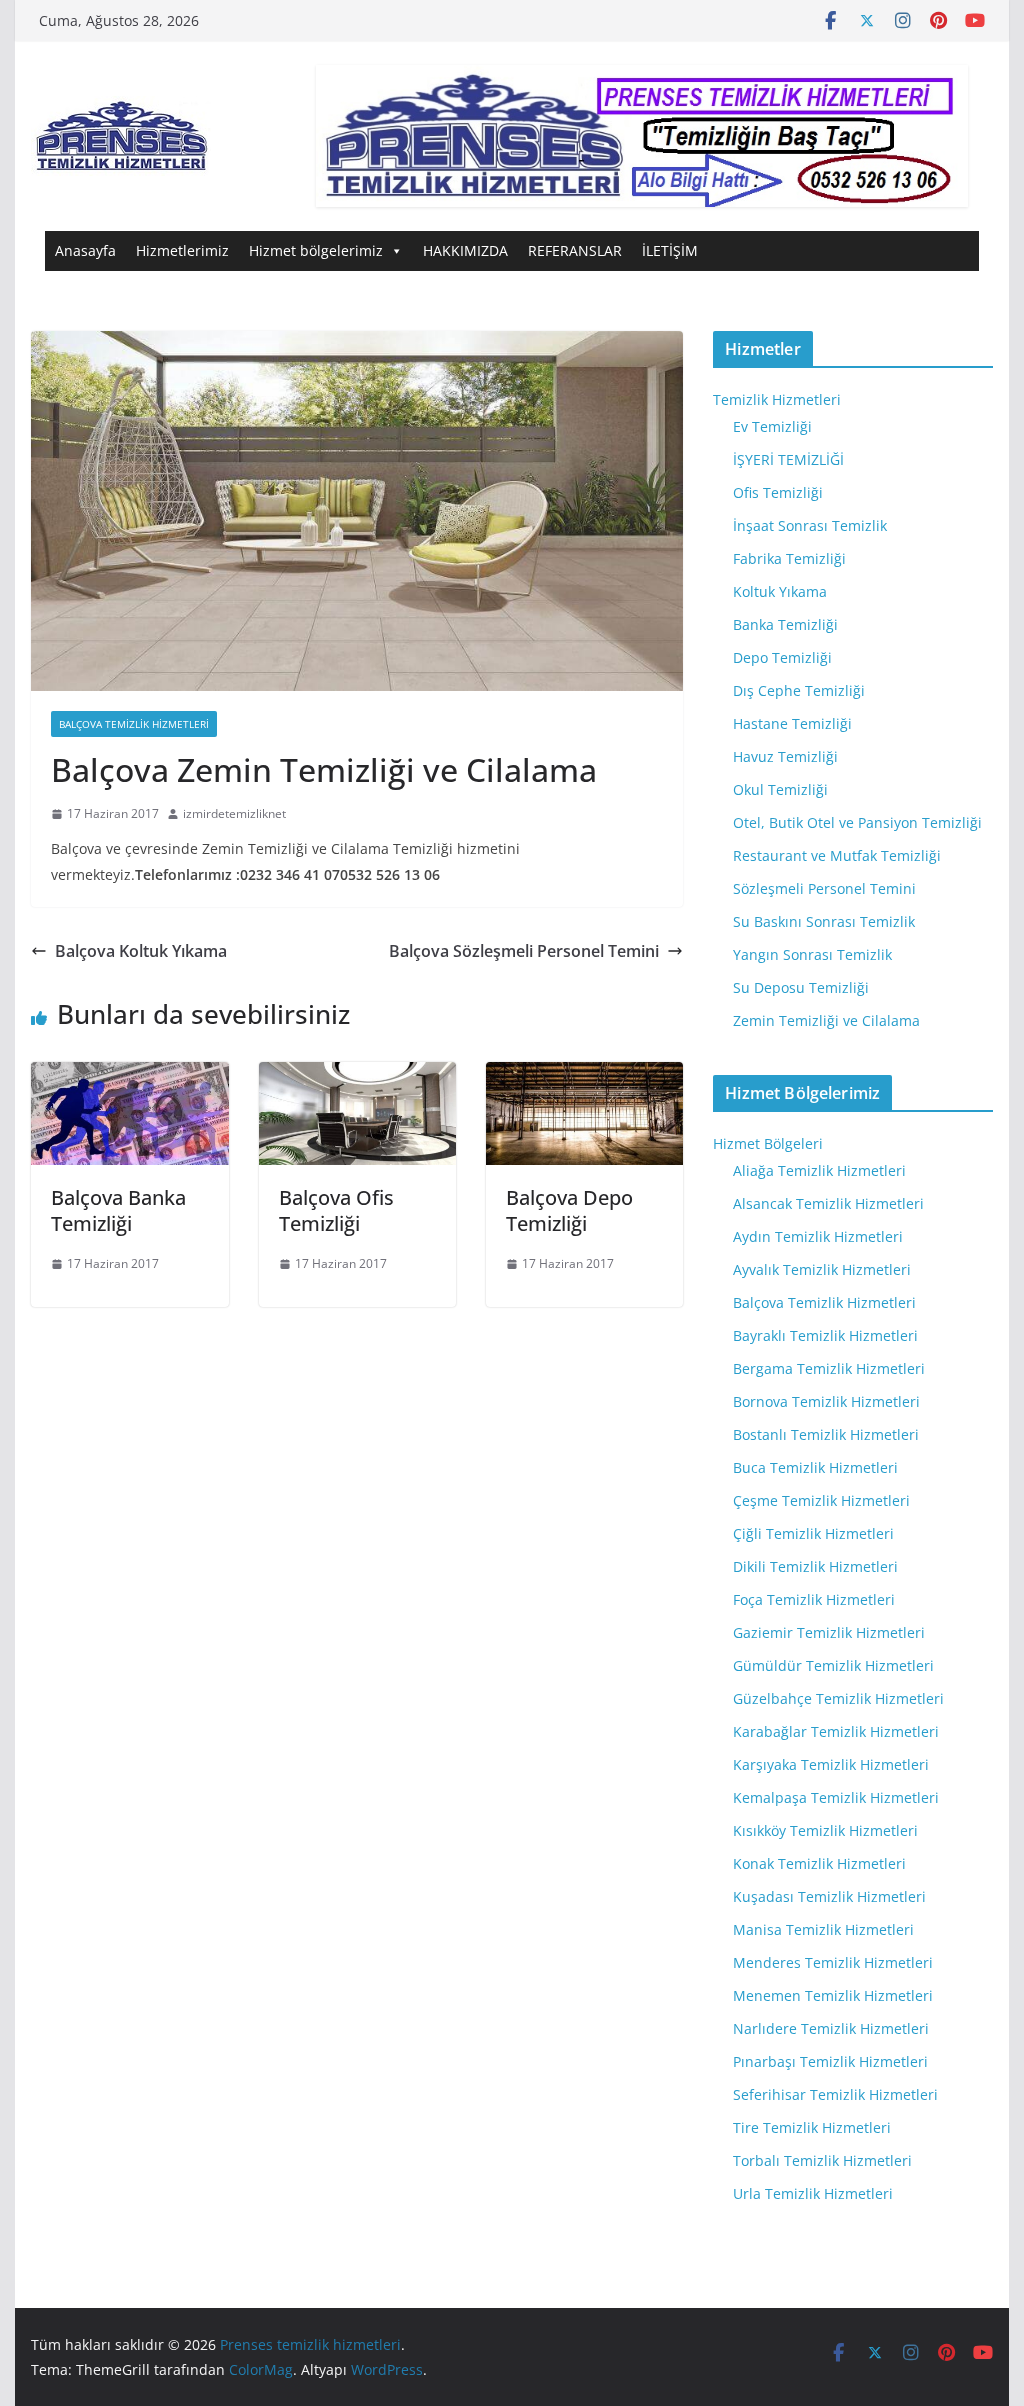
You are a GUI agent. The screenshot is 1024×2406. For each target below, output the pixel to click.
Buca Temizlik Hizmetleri (815, 1467)
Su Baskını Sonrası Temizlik (824, 921)
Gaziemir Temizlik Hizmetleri (829, 1632)
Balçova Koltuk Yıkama (141, 951)
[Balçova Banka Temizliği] (129, 1076)
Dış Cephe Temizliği (799, 690)
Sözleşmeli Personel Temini (824, 888)
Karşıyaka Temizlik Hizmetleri (831, 1764)
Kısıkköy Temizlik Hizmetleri (825, 1830)
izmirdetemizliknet (234, 813)
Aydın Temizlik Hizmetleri (818, 1236)
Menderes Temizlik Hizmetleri (833, 1962)
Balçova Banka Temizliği (118, 1210)
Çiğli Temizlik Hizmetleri (813, 1533)
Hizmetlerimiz (182, 250)
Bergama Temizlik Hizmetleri (829, 1368)
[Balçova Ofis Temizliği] (357, 1076)
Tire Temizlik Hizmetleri (812, 2127)
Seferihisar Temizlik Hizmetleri (835, 2094)
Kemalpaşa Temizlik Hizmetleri (836, 1797)
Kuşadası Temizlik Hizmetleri (829, 1896)
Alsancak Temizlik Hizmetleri (828, 1203)
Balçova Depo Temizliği (569, 1210)
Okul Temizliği (780, 789)
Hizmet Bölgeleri (768, 1143)
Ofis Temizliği (778, 492)
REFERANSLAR (575, 250)
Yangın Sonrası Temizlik (812, 954)
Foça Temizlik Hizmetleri (814, 1599)
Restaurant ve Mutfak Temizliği (837, 855)
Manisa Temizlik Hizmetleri (823, 1929)
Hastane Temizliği (792, 723)
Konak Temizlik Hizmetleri (819, 1863)
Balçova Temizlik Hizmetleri (134, 724)
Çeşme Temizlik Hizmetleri (821, 1500)
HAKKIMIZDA (465, 250)
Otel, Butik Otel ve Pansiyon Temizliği (857, 822)
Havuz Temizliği (785, 756)
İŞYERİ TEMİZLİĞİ (788, 459)
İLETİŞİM (670, 250)
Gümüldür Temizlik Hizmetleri (833, 1665)
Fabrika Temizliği (789, 558)
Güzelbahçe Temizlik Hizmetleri (838, 1698)
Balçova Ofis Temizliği (336, 1210)
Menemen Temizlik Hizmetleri (833, 1995)
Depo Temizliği (782, 657)
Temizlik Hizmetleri (777, 399)
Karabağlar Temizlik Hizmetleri (836, 1731)
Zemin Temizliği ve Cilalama (826, 1020)
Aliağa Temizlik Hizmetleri (819, 1170)
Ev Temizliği (772, 426)
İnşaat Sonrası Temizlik (810, 525)
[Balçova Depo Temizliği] (584, 1076)
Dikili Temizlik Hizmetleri (815, 1566)
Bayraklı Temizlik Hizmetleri (825, 1335)
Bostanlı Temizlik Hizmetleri (826, 1434)
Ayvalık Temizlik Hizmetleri (822, 1269)
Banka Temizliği (785, 624)
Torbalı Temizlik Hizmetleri (822, 2160)
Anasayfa (85, 250)
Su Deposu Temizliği (801, 987)
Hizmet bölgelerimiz (316, 250)
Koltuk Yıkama (780, 591)
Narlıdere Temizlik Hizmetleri (831, 2028)
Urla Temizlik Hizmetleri (813, 2193)
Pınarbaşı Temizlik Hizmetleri (830, 2061)
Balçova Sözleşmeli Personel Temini (524, 951)
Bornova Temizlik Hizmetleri (826, 1401)
